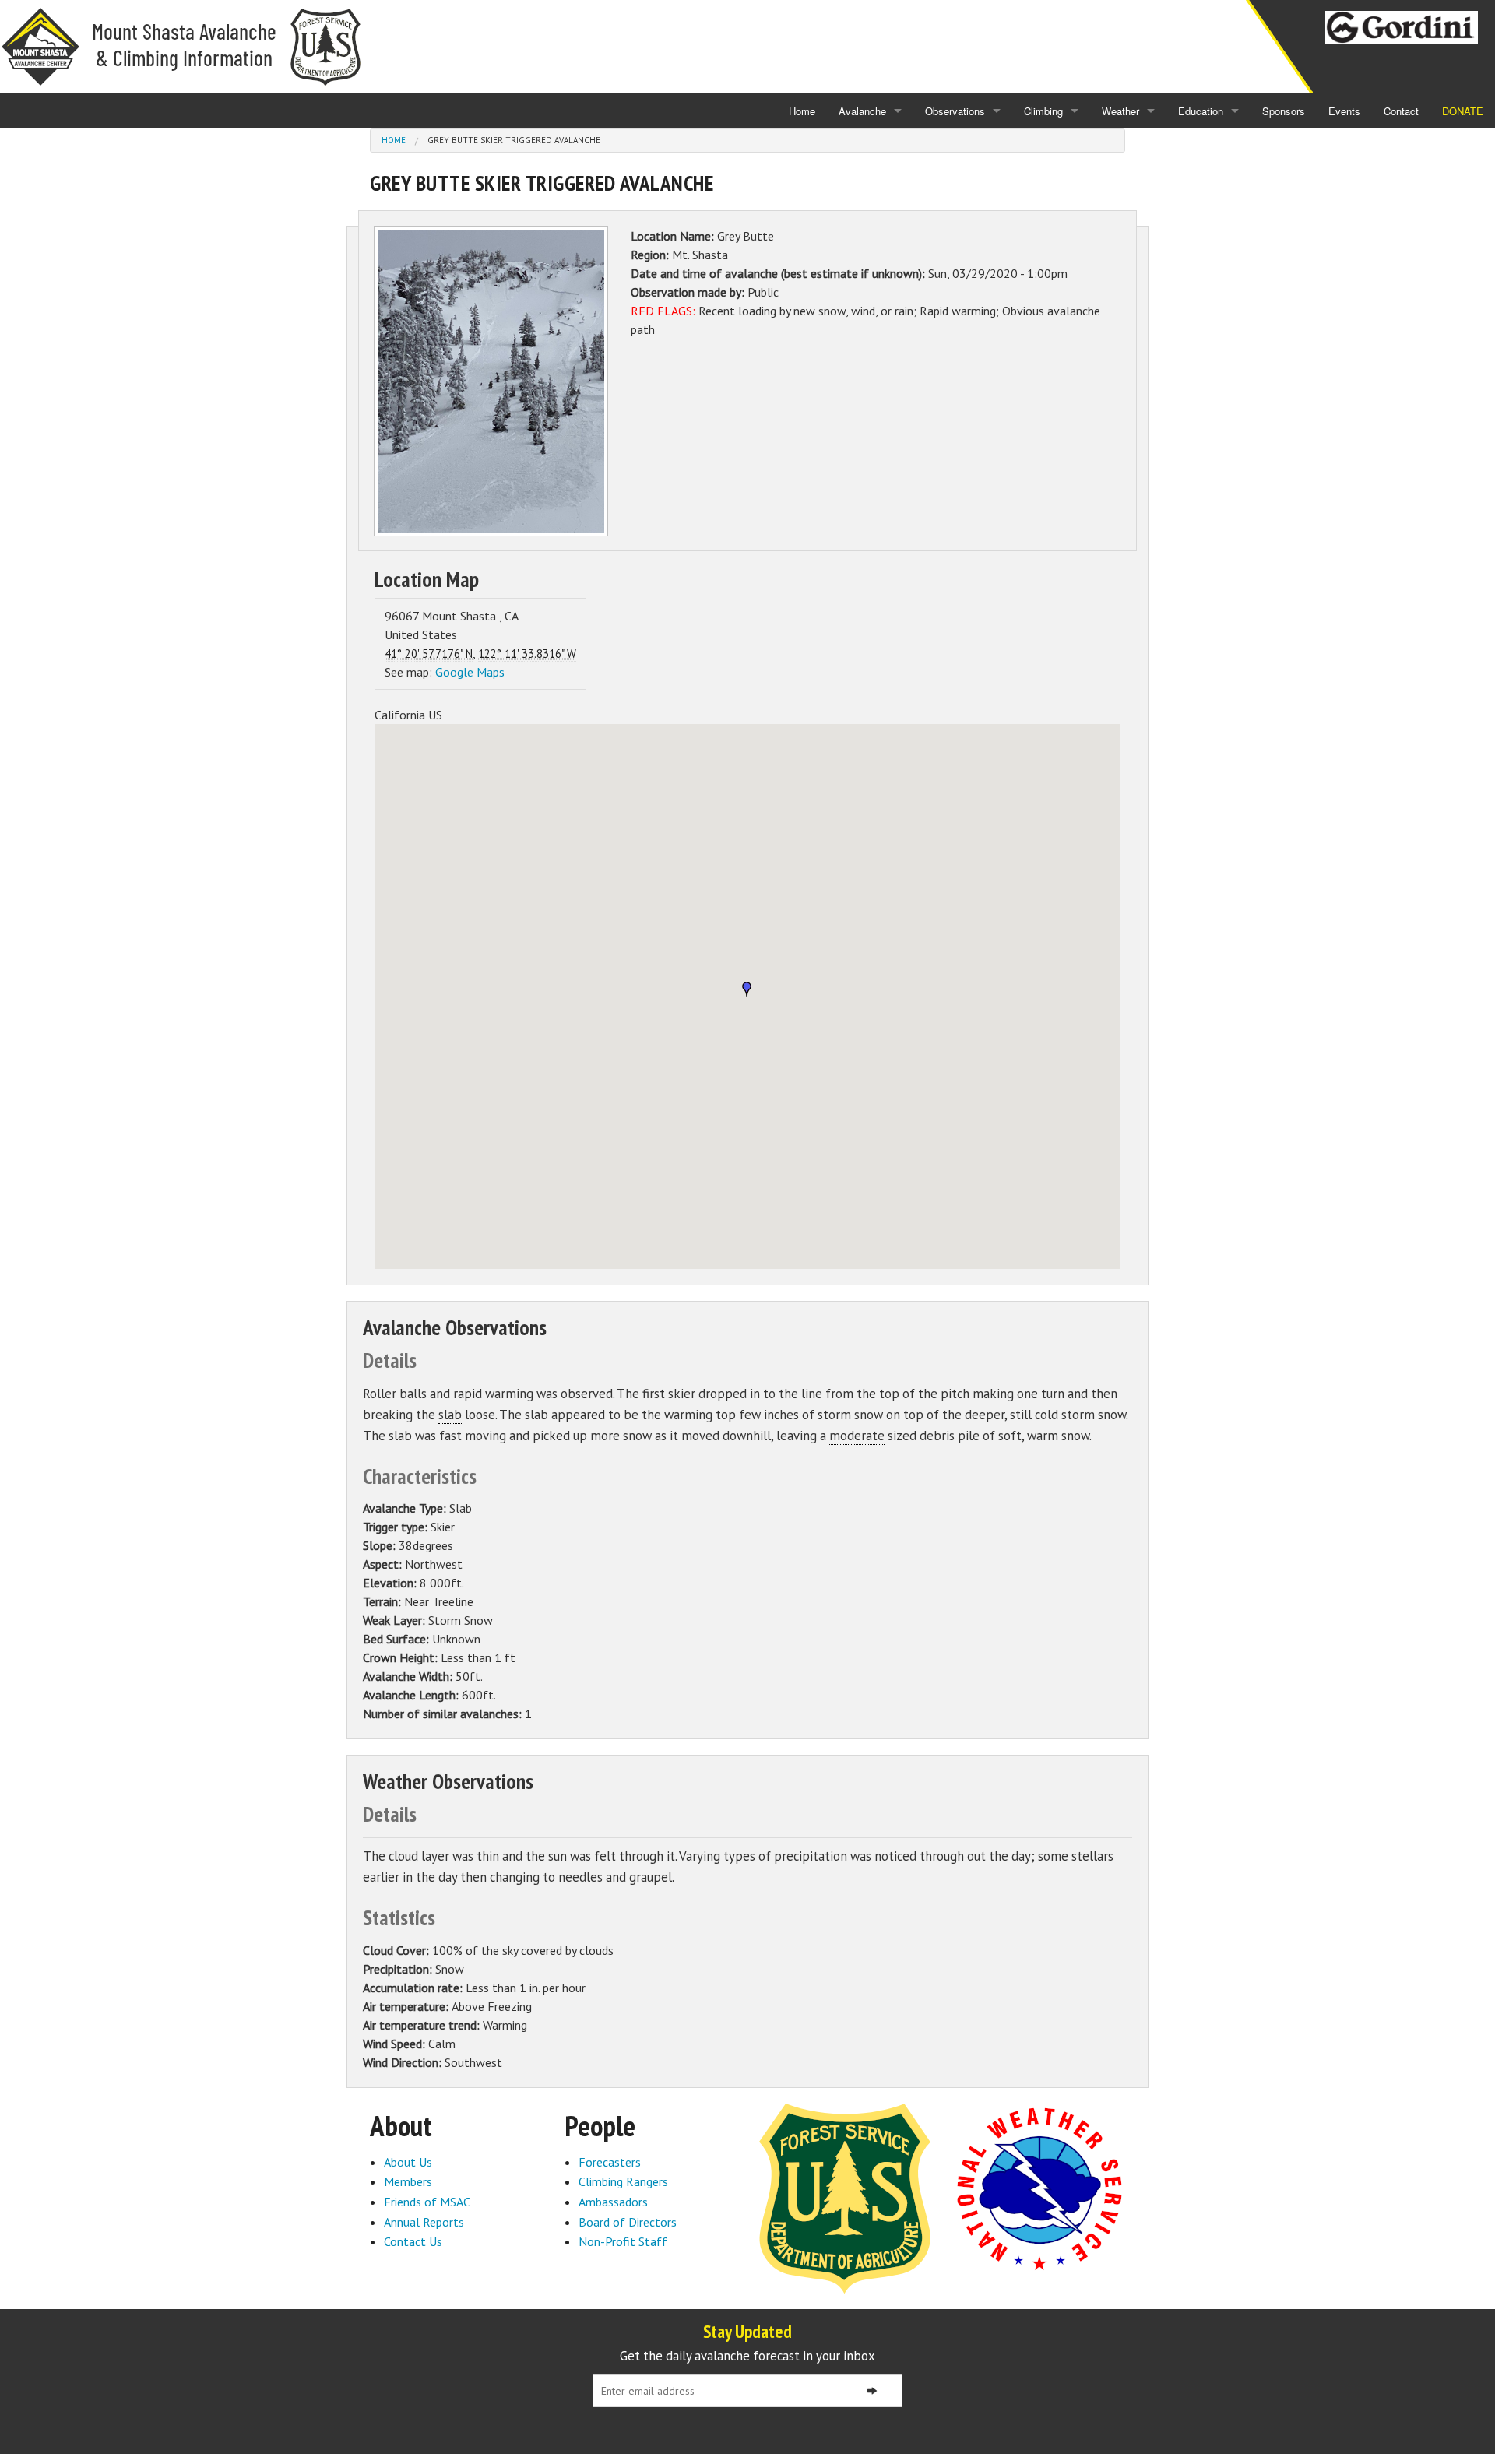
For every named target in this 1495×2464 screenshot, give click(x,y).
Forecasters (610, 2162)
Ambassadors (613, 2202)
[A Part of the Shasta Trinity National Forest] (845, 2197)
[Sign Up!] (872, 2391)
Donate (1463, 111)
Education (1201, 111)
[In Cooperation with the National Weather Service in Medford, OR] (1039, 2188)
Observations (955, 111)
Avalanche (862, 111)
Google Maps (470, 672)
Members (408, 2181)
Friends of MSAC (427, 2202)
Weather (1120, 111)
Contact (1401, 111)
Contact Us (413, 2241)
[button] (747, 989)
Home (802, 111)
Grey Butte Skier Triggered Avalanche (514, 140)
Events (1344, 111)
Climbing (1043, 111)
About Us (408, 2162)
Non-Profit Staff (623, 2241)
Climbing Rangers (623, 2181)
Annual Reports (424, 2222)
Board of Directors (628, 2222)
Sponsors (1284, 111)
